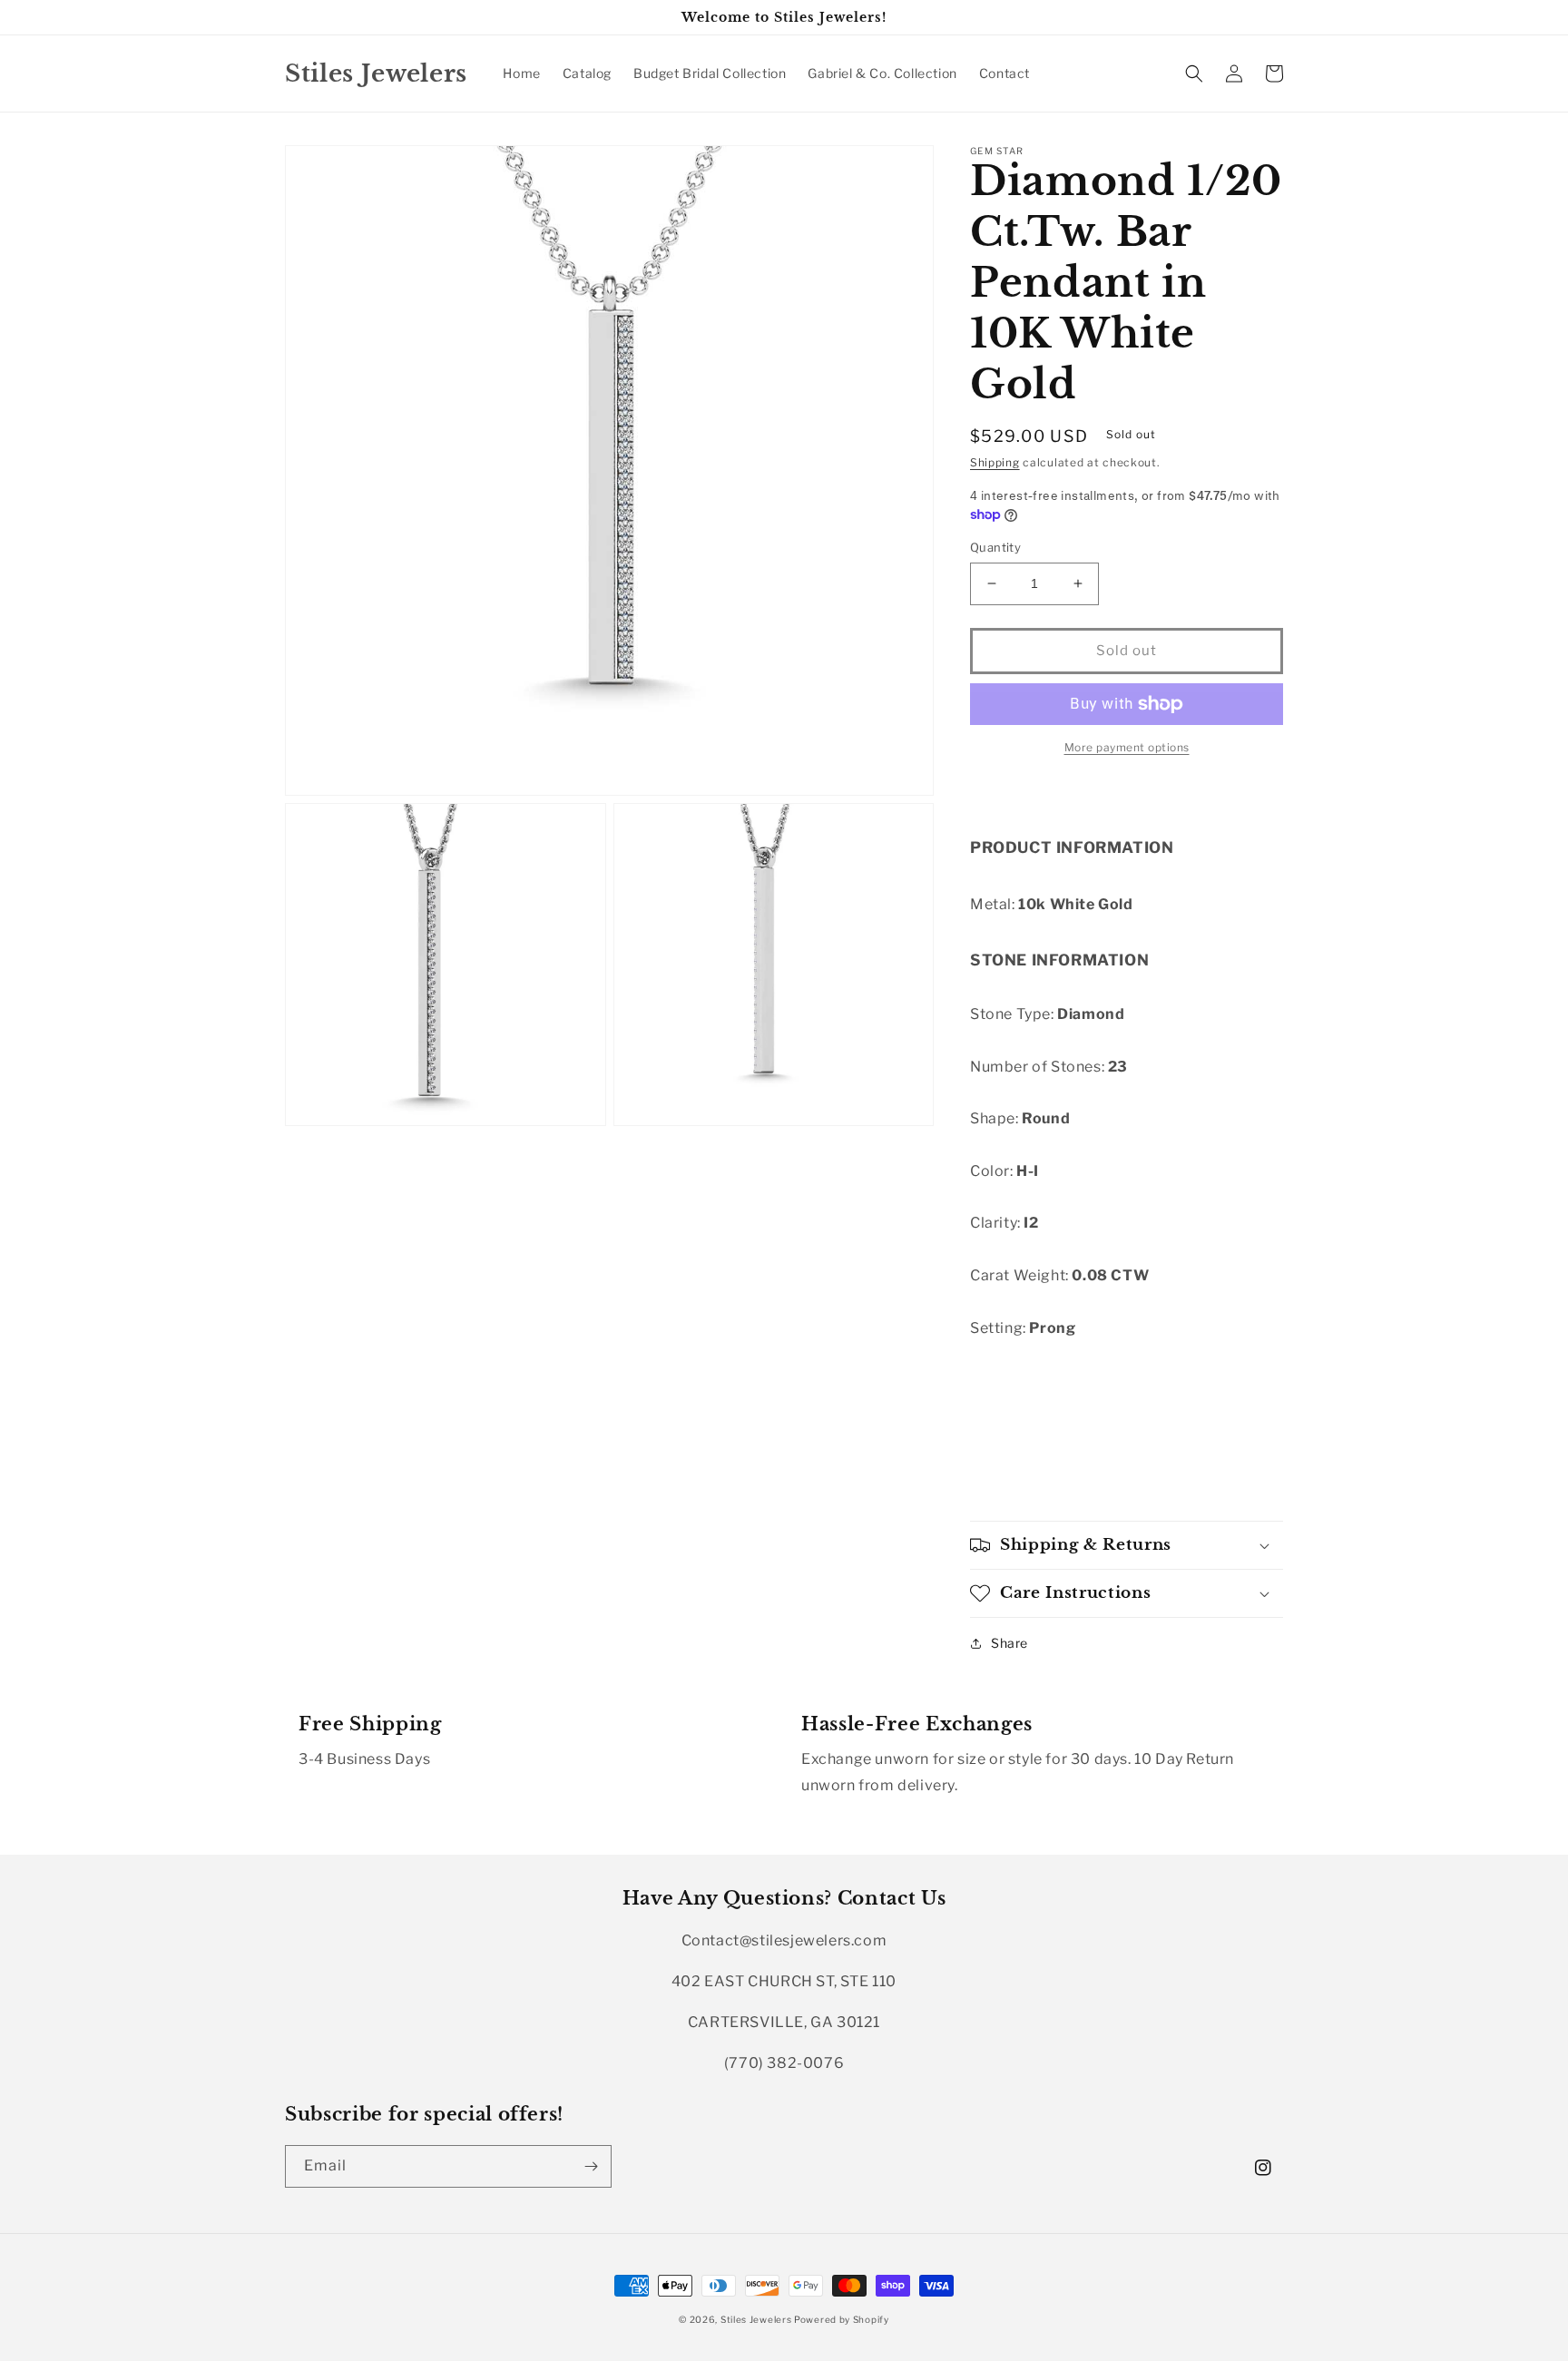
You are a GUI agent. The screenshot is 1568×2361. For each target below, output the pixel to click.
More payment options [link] (1127, 747)
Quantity (995, 547)
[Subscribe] (591, 2166)
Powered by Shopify (842, 2319)
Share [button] (1009, 1643)
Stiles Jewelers (757, 2319)
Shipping (995, 462)
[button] (1194, 73)
